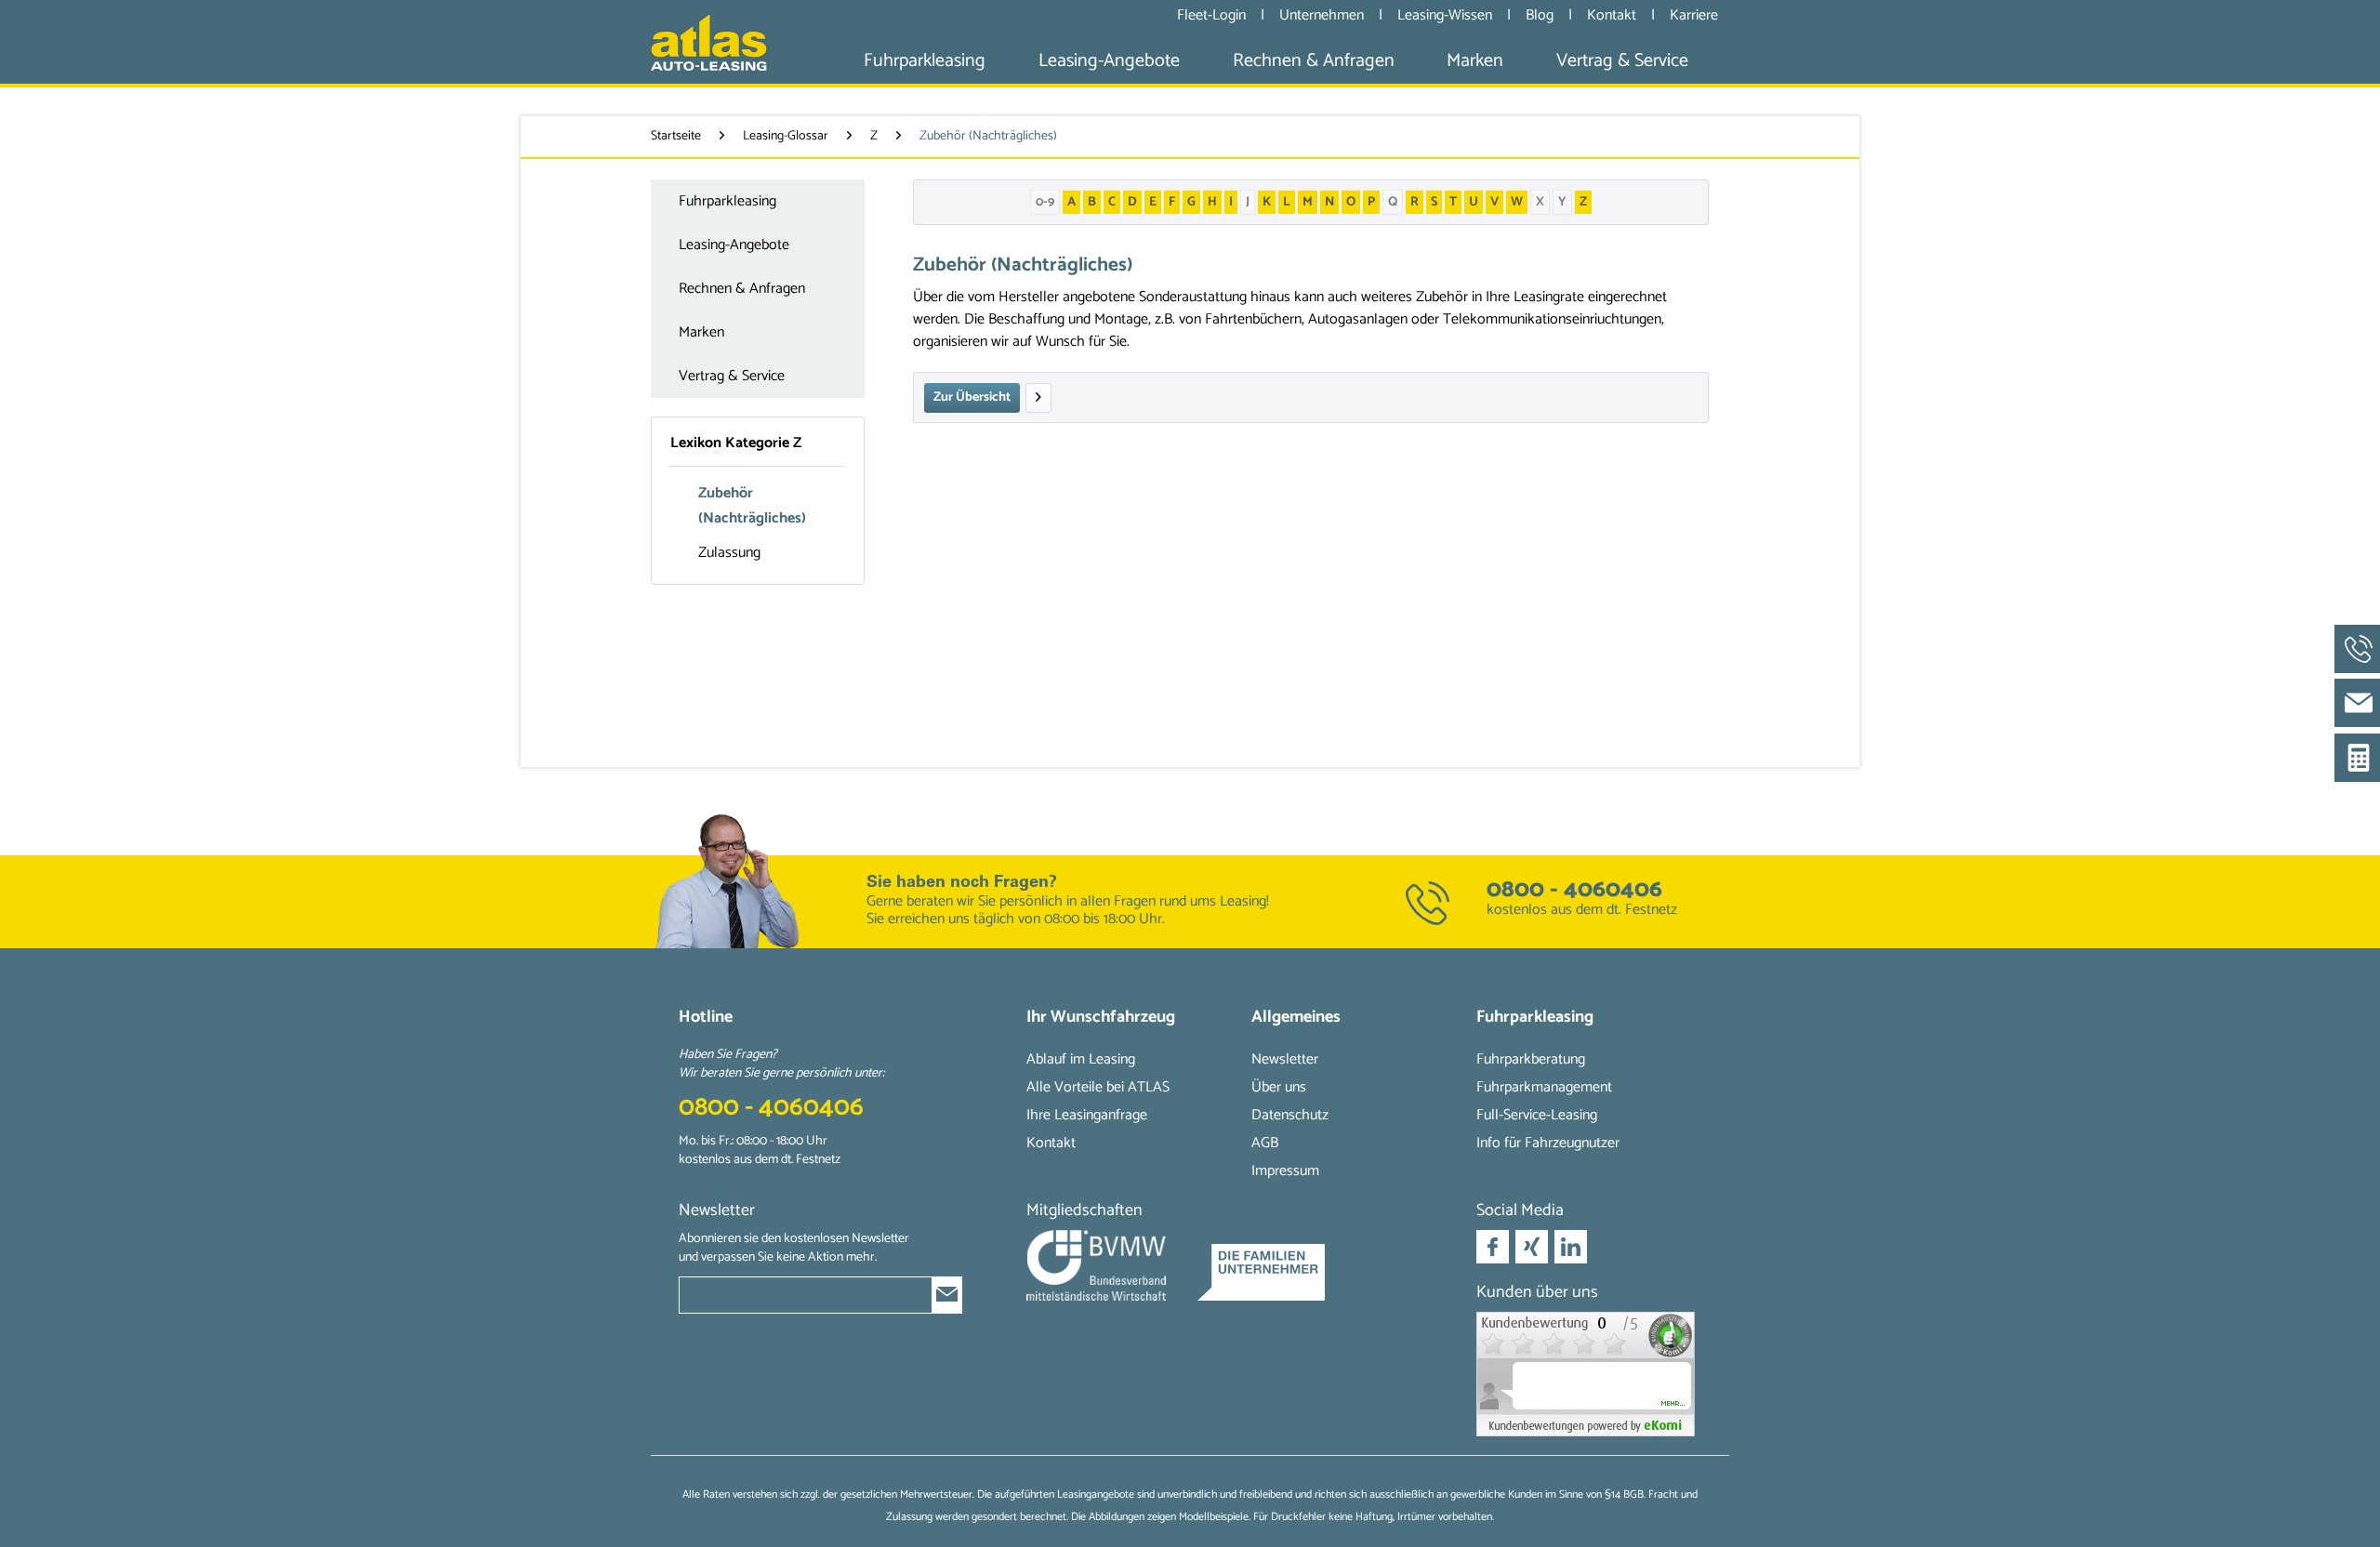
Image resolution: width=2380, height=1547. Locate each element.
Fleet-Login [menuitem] (1211, 15)
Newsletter (1285, 1059)
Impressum (1285, 1171)
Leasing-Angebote (734, 245)
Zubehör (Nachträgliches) (752, 506)
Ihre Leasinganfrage (1087, 1115)
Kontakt (1613, 15)
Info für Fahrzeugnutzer (1548, 1143)
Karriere (1694, 15)
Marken (701, 332)
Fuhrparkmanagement (1544, 1087)
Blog (1541, 15)
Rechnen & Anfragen (742, 289)
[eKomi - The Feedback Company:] (1589, 1374)
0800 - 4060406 (1574, 890)
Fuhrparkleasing (727, 201)
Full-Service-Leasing (1537, 1115)
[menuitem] (925, 61)
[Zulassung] (1038, 398)
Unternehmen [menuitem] (1322, 15)
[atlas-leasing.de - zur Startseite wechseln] (709, 42)
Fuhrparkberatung (1531, 1059)
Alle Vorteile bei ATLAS (1098, 1087)
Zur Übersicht (972, 397)
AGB (1265, 1143)
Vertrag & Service (732, 376)
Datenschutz (1290, 1115)
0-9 (1045, 202)
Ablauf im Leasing (1081, 1059)
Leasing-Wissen (1447, 15)
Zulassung (729, 553)
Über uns (1279, 1087)
